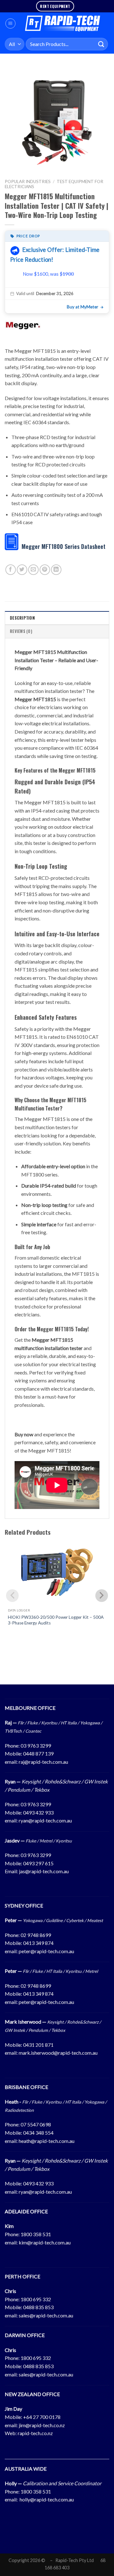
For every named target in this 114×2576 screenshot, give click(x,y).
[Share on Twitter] (22, 570)
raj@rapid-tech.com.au (43, 1762)
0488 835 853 (38, 2307)
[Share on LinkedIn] (56, 570)
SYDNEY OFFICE (24, 1905)
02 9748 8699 (36, 1935)
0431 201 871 (38, 2045)
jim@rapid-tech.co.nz (42, 2425)
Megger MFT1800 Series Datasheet (63, 546)
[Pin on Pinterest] (45, 570)
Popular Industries (28, 181)
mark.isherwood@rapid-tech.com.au (58, 2053)
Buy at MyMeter (82, 307)
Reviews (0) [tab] (21, 631)
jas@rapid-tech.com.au (44, 1871)
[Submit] (101, 44)
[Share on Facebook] (11, 570)
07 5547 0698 (36, 2124)
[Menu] (10, 23)
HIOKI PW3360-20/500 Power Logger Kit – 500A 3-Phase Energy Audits (56, 1620)
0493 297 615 (38, 1863)
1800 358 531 (36, 2234)
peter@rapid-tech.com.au (46, 1951)
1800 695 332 (36, 2299)
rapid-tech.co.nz (35, 2433)
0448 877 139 (38, 1753)
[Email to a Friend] (33, 570)
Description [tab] (22, 618)
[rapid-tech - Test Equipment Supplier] (63, 23)
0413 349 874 (38, 1943)
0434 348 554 (38, 2133)
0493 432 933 (38, 1812)
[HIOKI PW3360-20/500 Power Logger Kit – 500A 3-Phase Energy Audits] (57, 1572)
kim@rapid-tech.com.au (45, 2242)
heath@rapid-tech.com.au (47, 2141)
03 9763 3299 (36, 1746)
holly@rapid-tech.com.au (47, 2499)
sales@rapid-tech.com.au (46, 2315)
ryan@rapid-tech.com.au (45, 1820)
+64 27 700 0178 (42, 2417)
